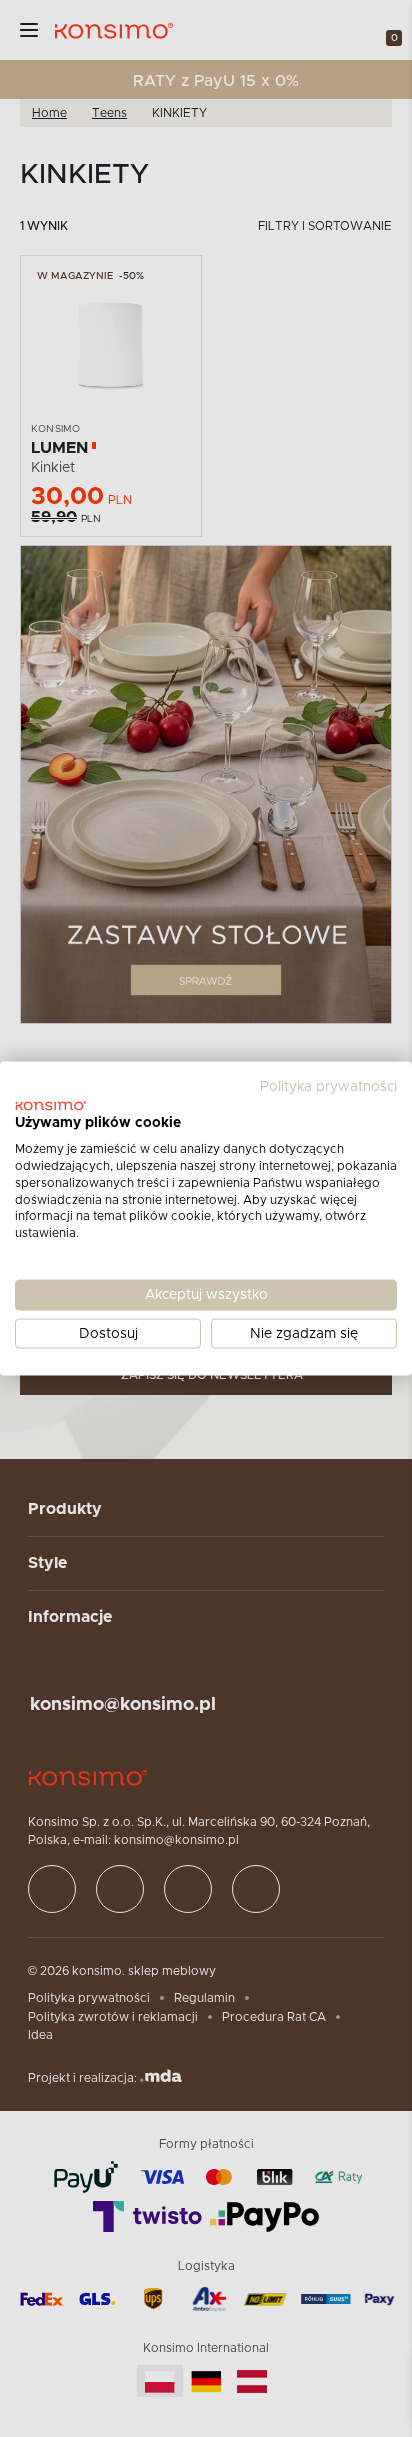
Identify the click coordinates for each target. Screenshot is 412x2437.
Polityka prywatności (328, 1086)
